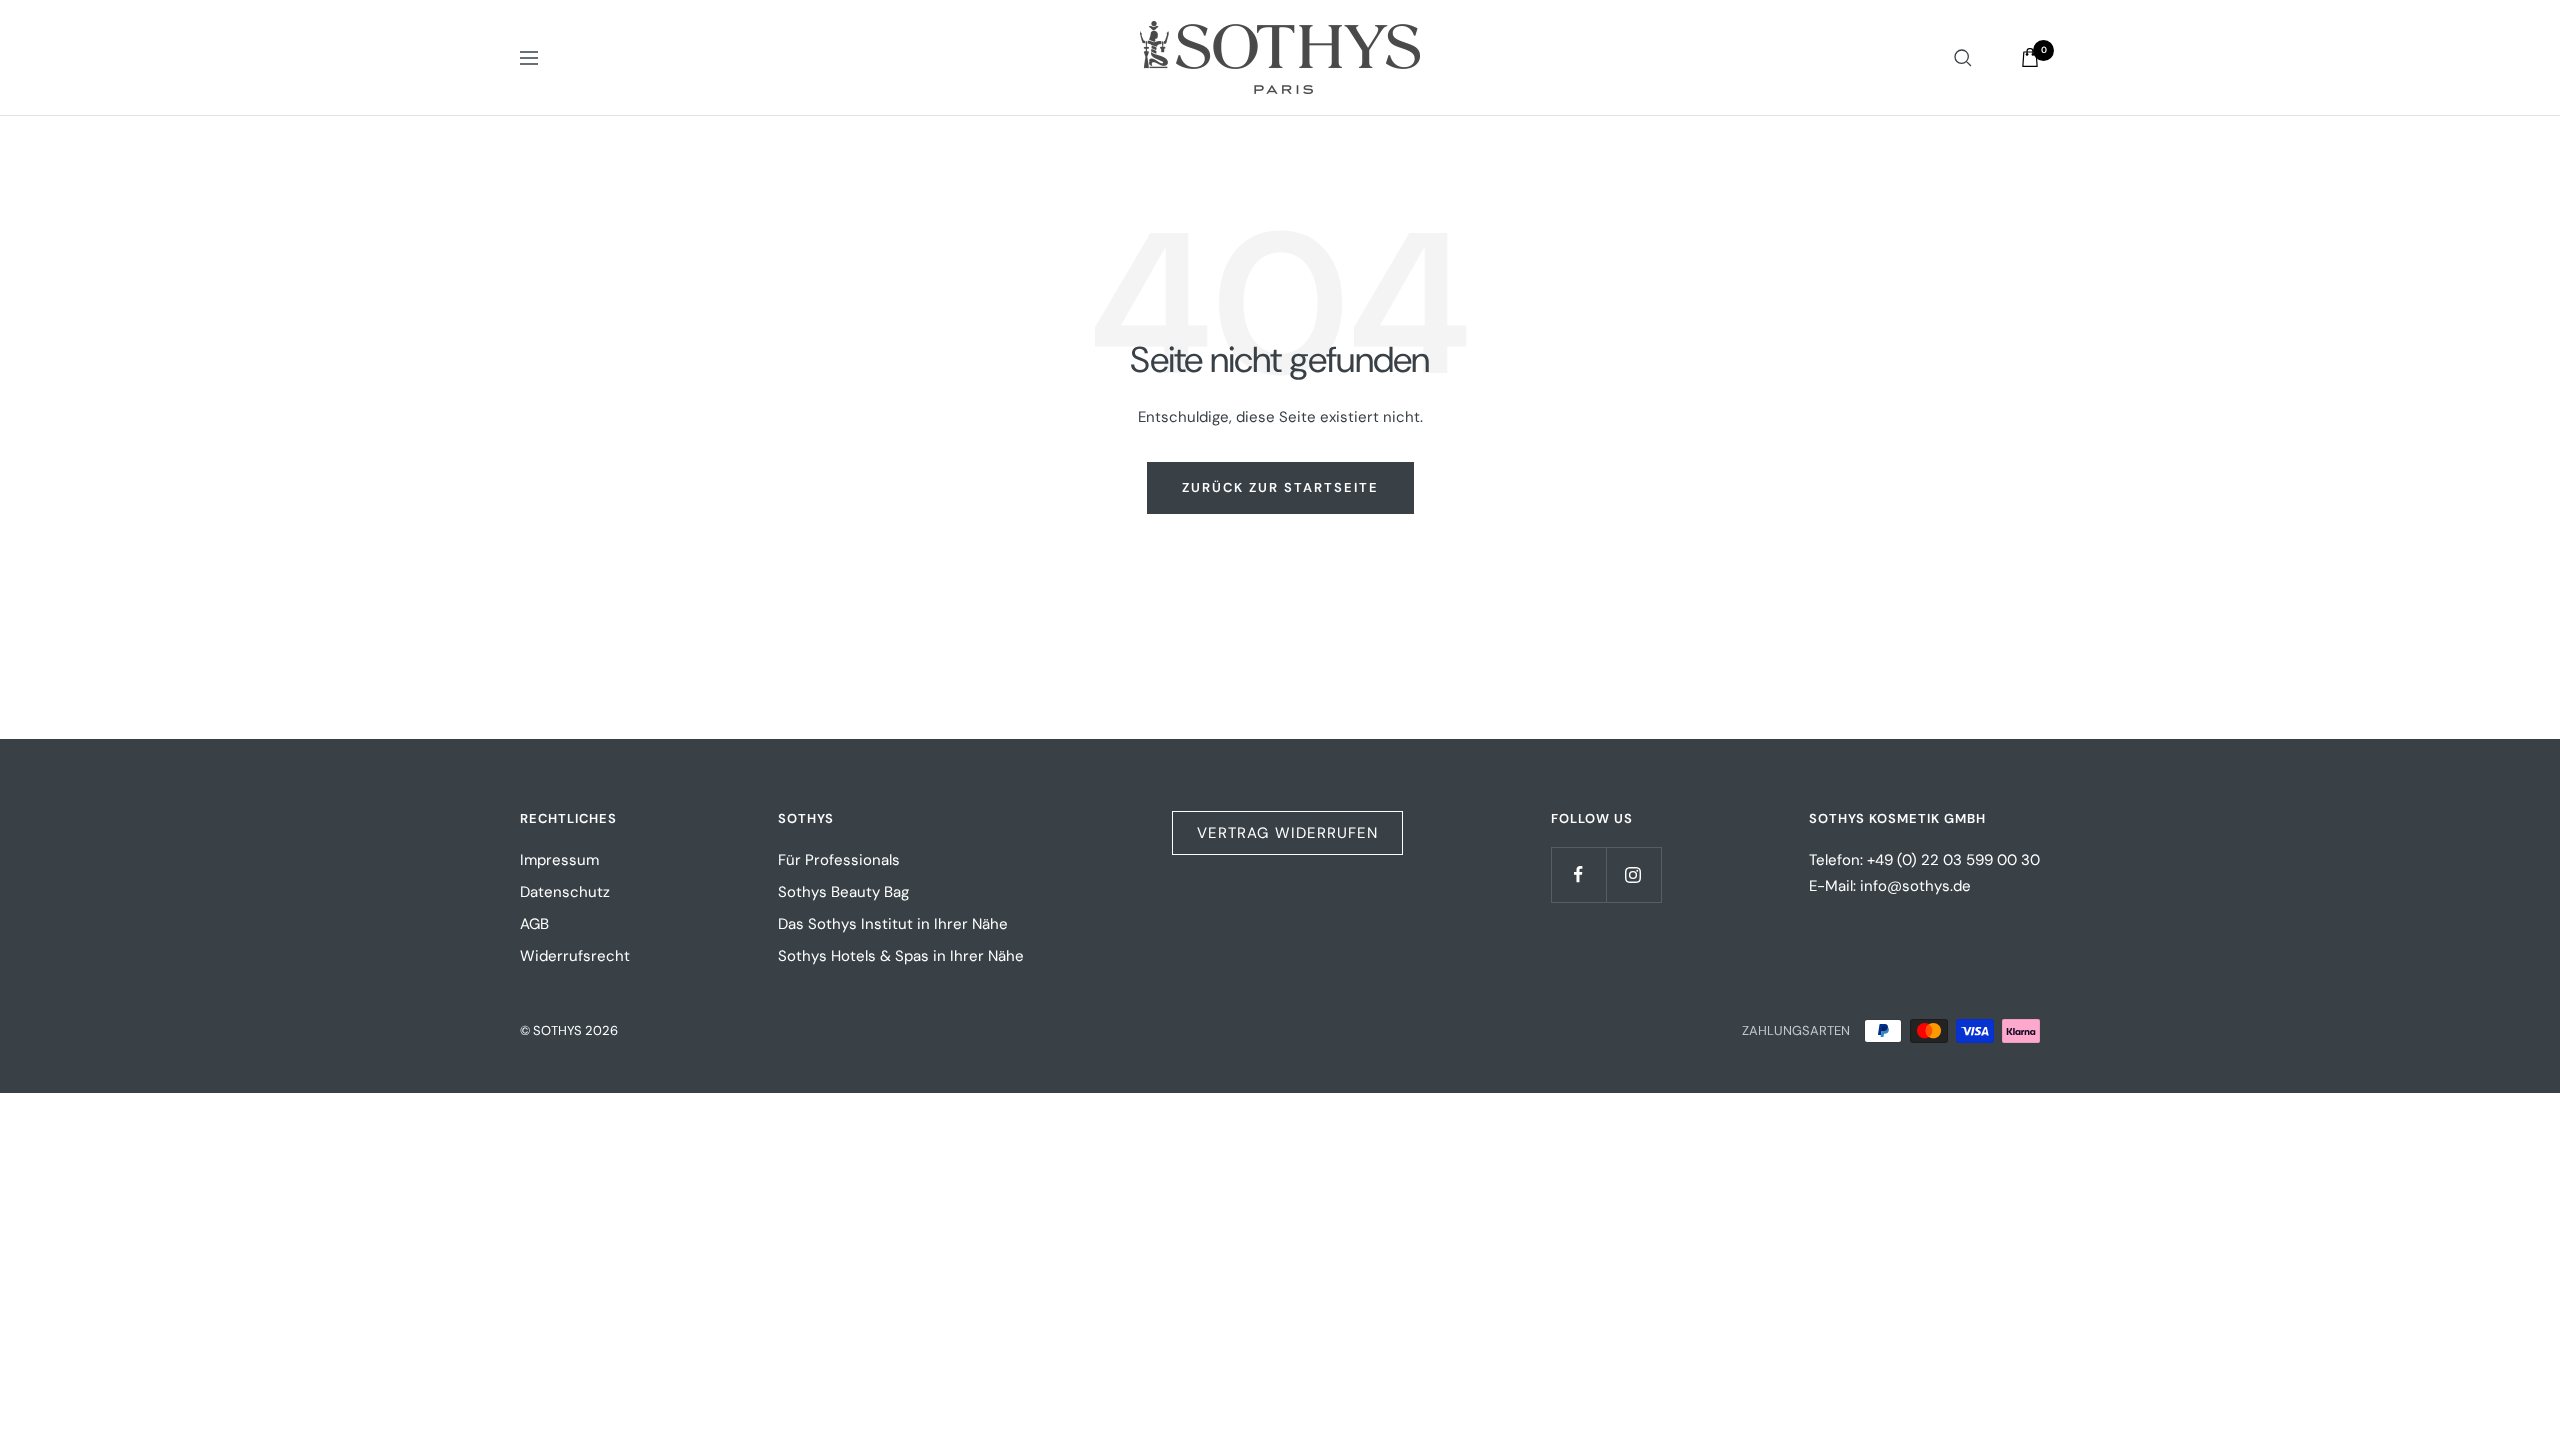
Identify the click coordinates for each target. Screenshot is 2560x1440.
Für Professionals (839, 860)
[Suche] (1963, 58)
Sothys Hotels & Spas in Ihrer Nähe (901, 956)
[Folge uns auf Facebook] (1578, 874)
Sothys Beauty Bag (843, 892)
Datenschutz (565, 892)
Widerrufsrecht (575, 956)
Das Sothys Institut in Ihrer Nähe (893, 924)
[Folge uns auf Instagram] (1633, 874)
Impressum (559, 860)
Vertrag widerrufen (1287, 833)
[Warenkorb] (2030, 57)
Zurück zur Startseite (1280, 487)
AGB (534, 924)
